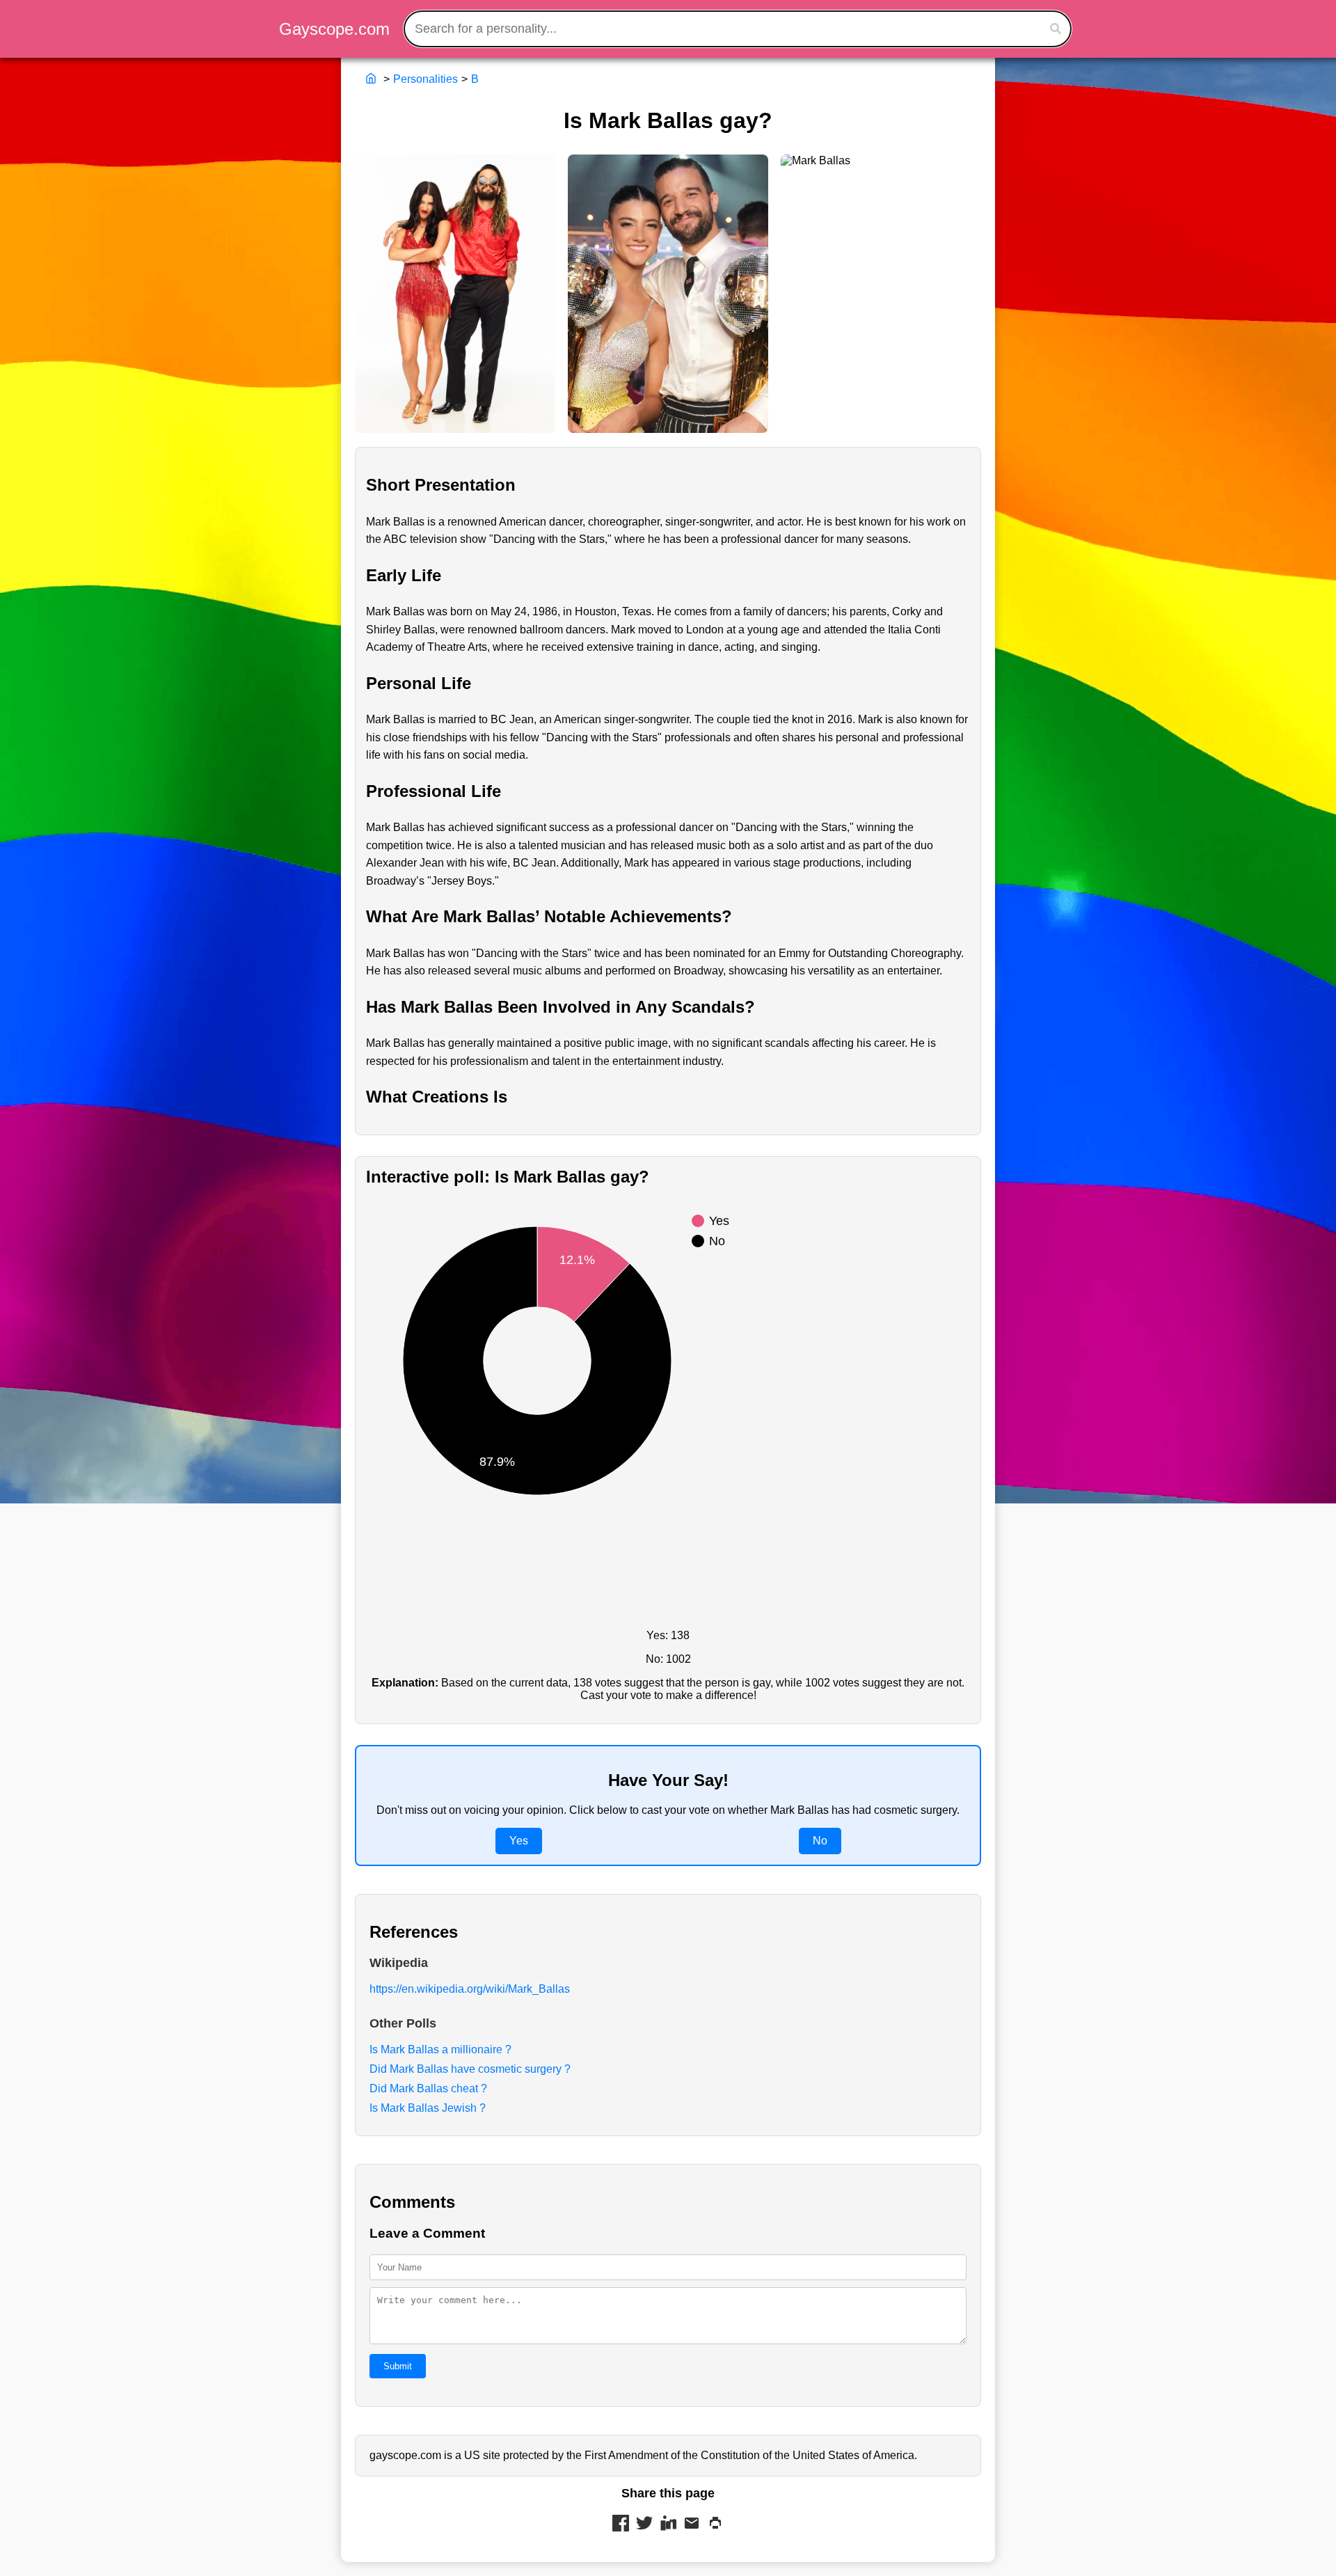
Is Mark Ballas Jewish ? (428, 2108)
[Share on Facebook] (621, 2524)
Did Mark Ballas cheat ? (428, 2088)
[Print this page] (715, 2524)
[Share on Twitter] (644, 2524)
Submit (398, 2366)
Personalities (426, 79)
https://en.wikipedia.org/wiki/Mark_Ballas (470, 1989)
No (820, 1841)
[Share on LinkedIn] (668, 2524)
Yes (519, 1841)
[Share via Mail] (692, 2524)
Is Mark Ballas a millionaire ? (440, 2049)
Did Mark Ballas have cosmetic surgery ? (470, 2069)
